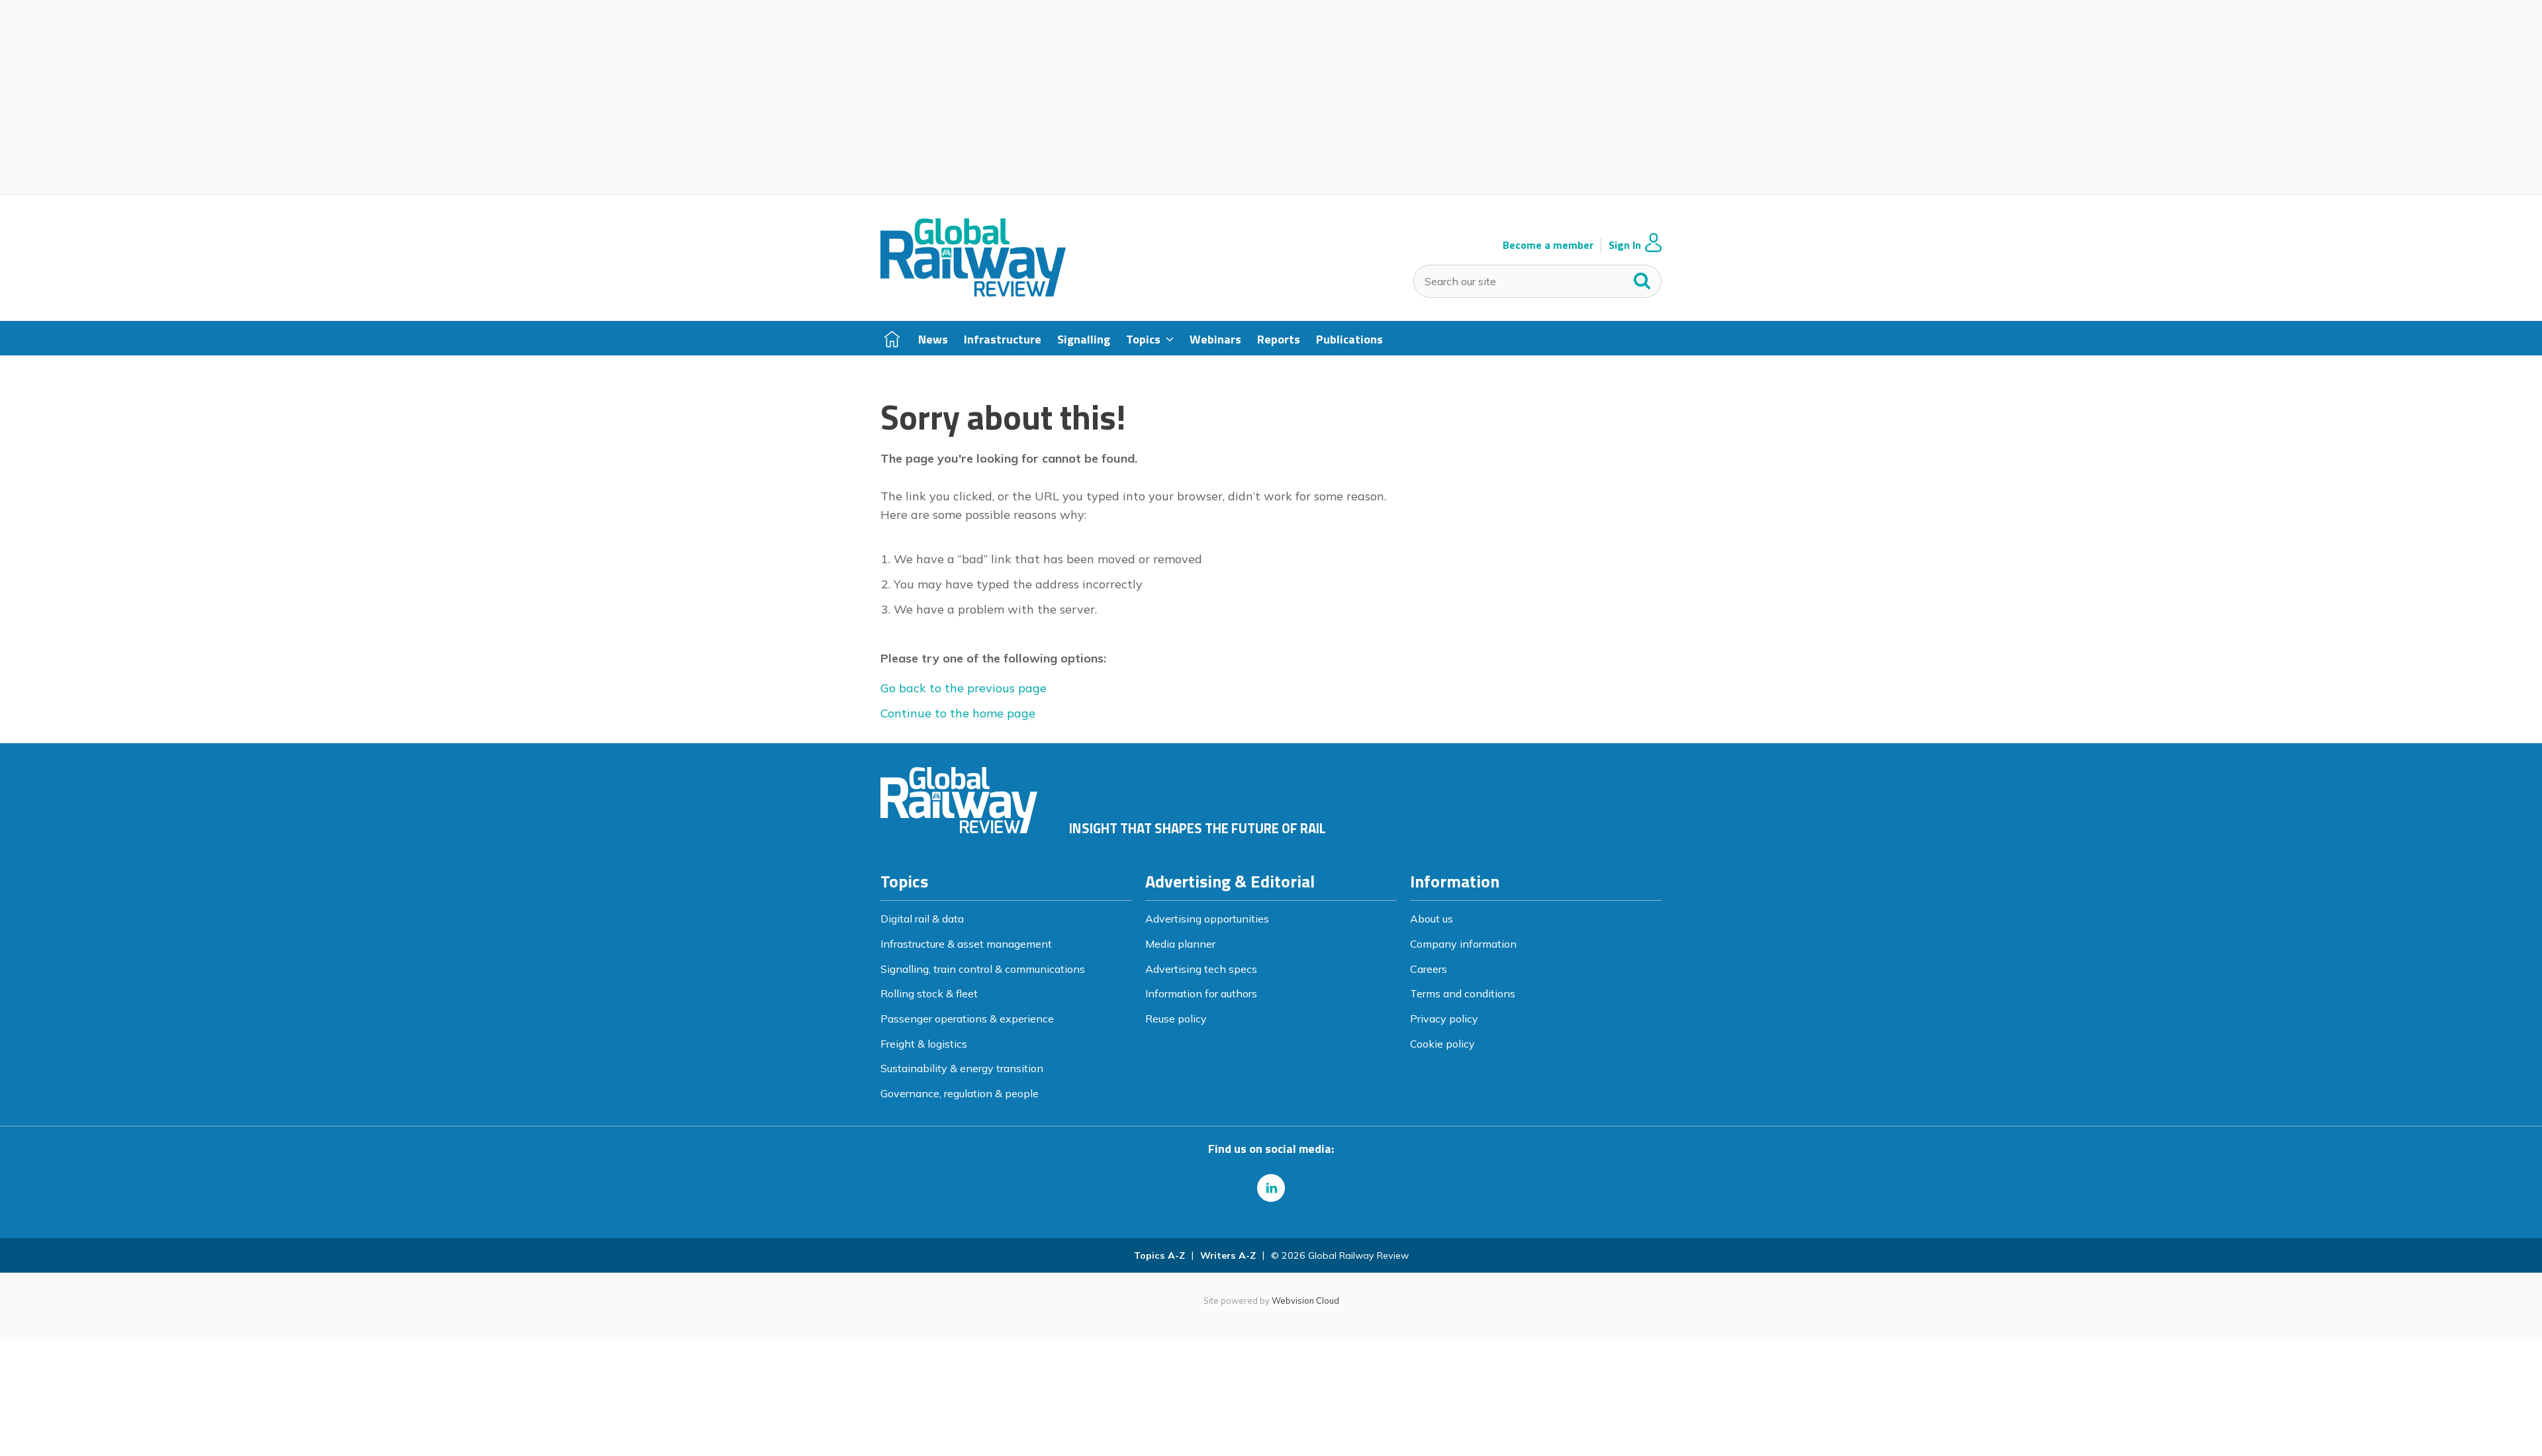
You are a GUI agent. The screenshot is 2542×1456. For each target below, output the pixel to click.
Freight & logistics (924, 1044)
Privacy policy (1444, 1019)
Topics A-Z (1159, 1255)
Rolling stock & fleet (929, 993)
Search (1642, 278)
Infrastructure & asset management (966, 944)
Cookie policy (1442, 1044)
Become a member (1548, 245)
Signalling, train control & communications (983, 969)
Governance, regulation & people (960, 1093)
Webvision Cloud (1305, 1300)
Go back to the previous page (964, 688)
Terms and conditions (1463, 993)
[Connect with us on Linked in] (1271, 1188)
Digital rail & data (922, 919)
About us (1432, 919)
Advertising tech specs (1201, 969)
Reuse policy (1176, 1019)
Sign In (1625, 245)
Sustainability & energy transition (962, 1068)
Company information (1463, 944)
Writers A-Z (1228, 1255)
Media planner (1180, 944)
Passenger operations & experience (967, 1019)
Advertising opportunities (1207, 919)
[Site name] (973, 293)
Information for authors (1201, 993)
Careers (1429, 969)
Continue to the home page (958, 713)
